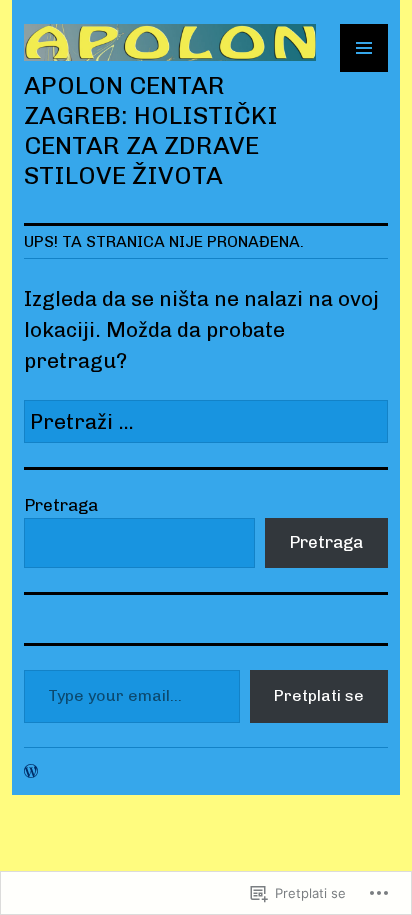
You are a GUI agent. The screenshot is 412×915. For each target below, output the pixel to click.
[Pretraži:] (206, 421)
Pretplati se (319, 695)
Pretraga (61, 505)
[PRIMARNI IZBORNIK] (364, 48)
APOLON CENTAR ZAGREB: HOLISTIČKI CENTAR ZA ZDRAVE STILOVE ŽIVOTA (151, 130)
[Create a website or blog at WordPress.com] (31, 771)
